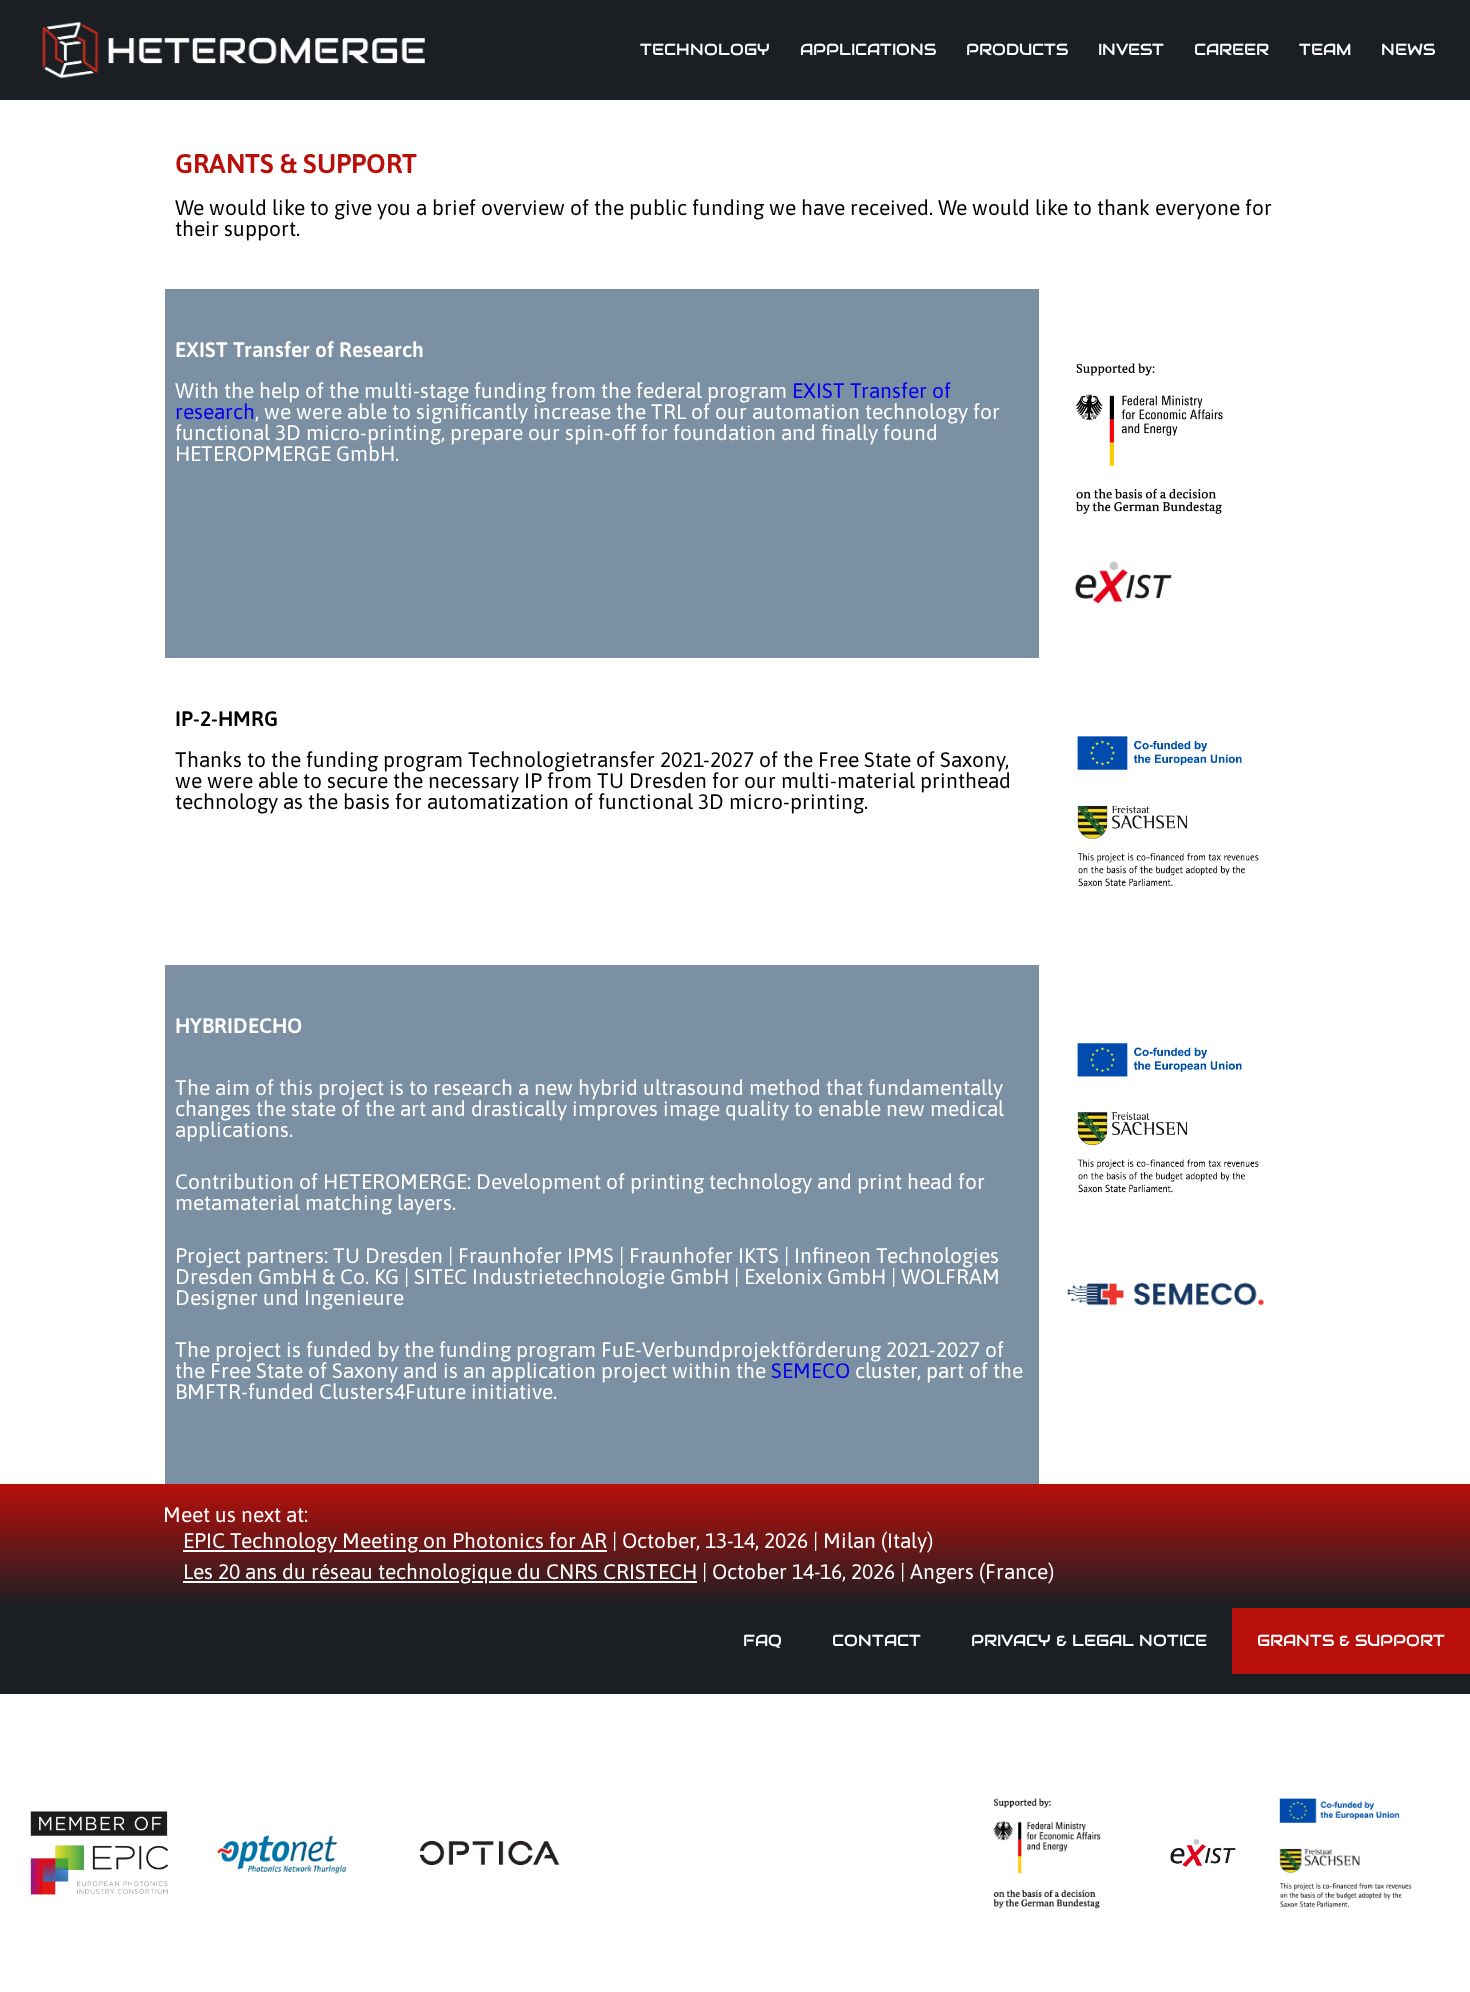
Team (1325, 49)
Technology (705, 49)
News (1408, 49)
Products (1017, 49)
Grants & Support (1351, 1640)
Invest (1131, 49)
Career (1231, 49)
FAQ (762, 1640)
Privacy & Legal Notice (1089, 1640)
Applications (868, 49)
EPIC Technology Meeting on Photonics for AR (395, 1540)
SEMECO (810, 1370)
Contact (876, 1640)
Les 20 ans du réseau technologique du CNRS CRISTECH (440, 1571)
